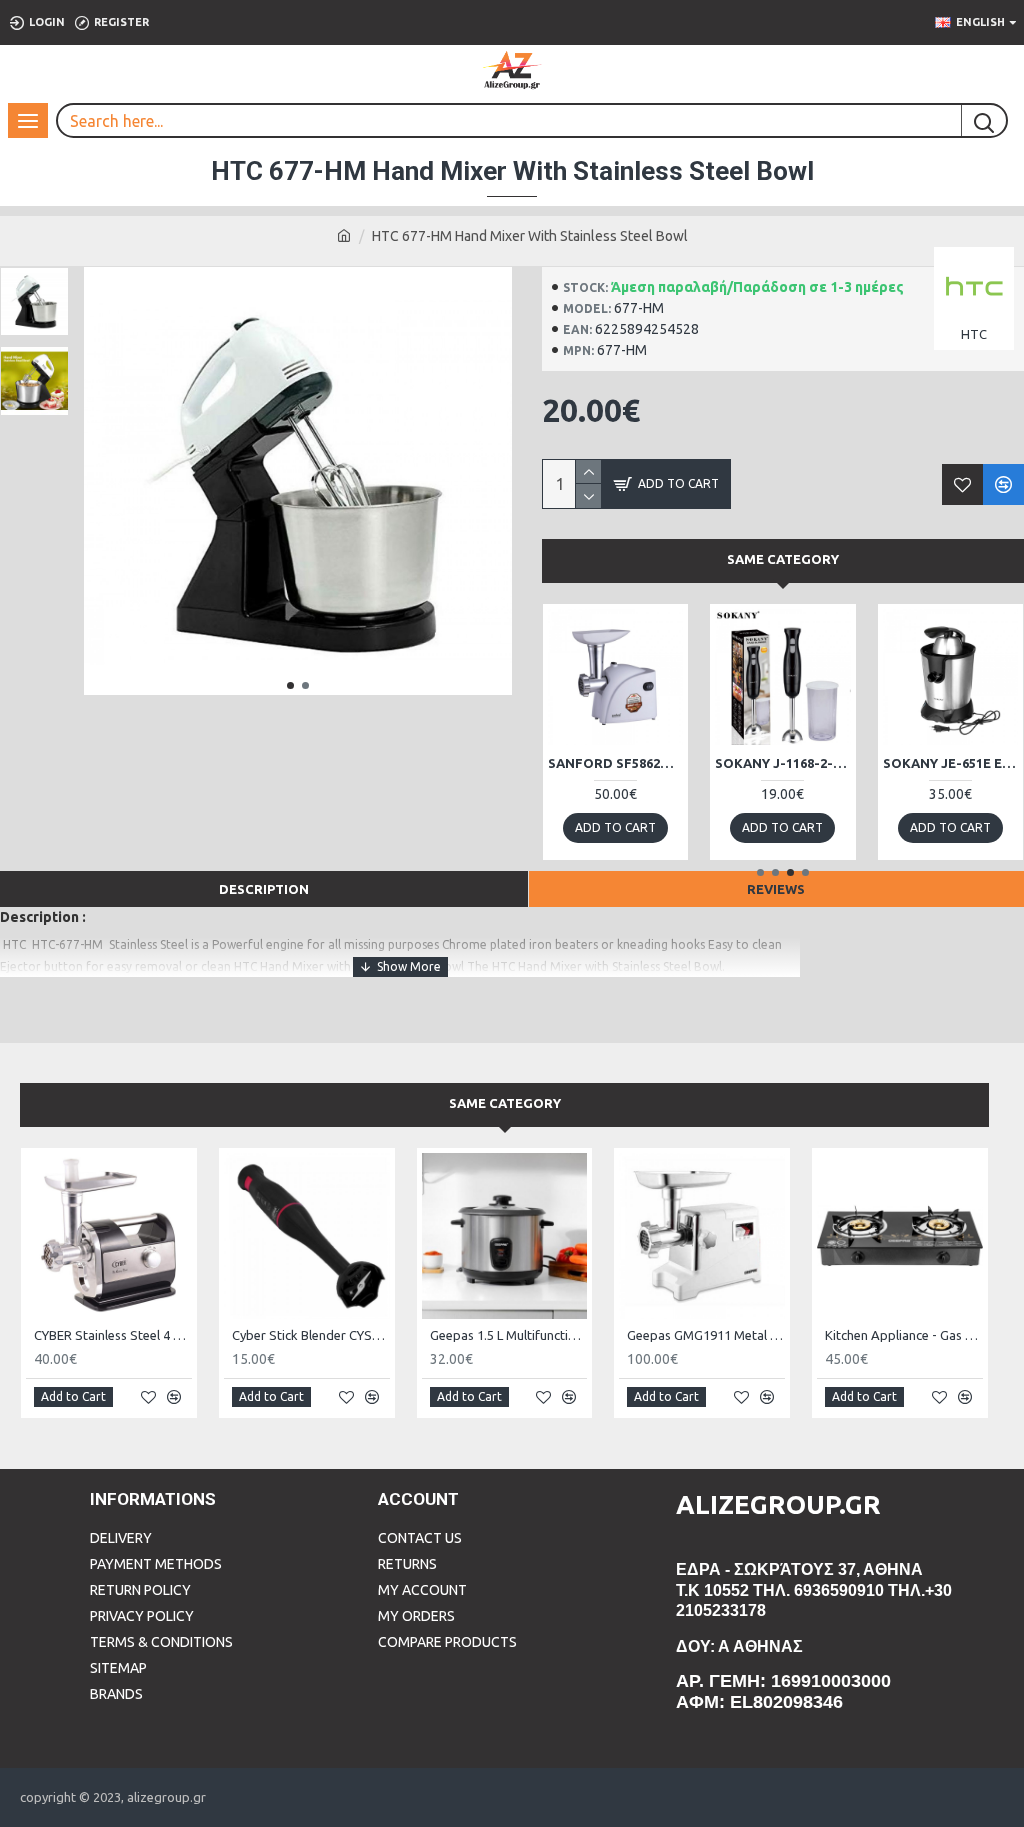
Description (264, 889)
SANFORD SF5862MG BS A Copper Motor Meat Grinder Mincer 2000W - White (615, 763)
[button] (290, 685)
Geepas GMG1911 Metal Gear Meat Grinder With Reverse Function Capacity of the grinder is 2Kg (706, 1335)
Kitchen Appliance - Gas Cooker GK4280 (904, 1335)
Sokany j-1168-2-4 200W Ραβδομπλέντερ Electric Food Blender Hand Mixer (782, 763)
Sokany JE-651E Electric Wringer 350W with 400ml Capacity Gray (950, 763)
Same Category (783, 559)
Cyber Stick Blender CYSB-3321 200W (311, 1335)
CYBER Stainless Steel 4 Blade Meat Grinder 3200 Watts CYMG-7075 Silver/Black (113, 1335)
